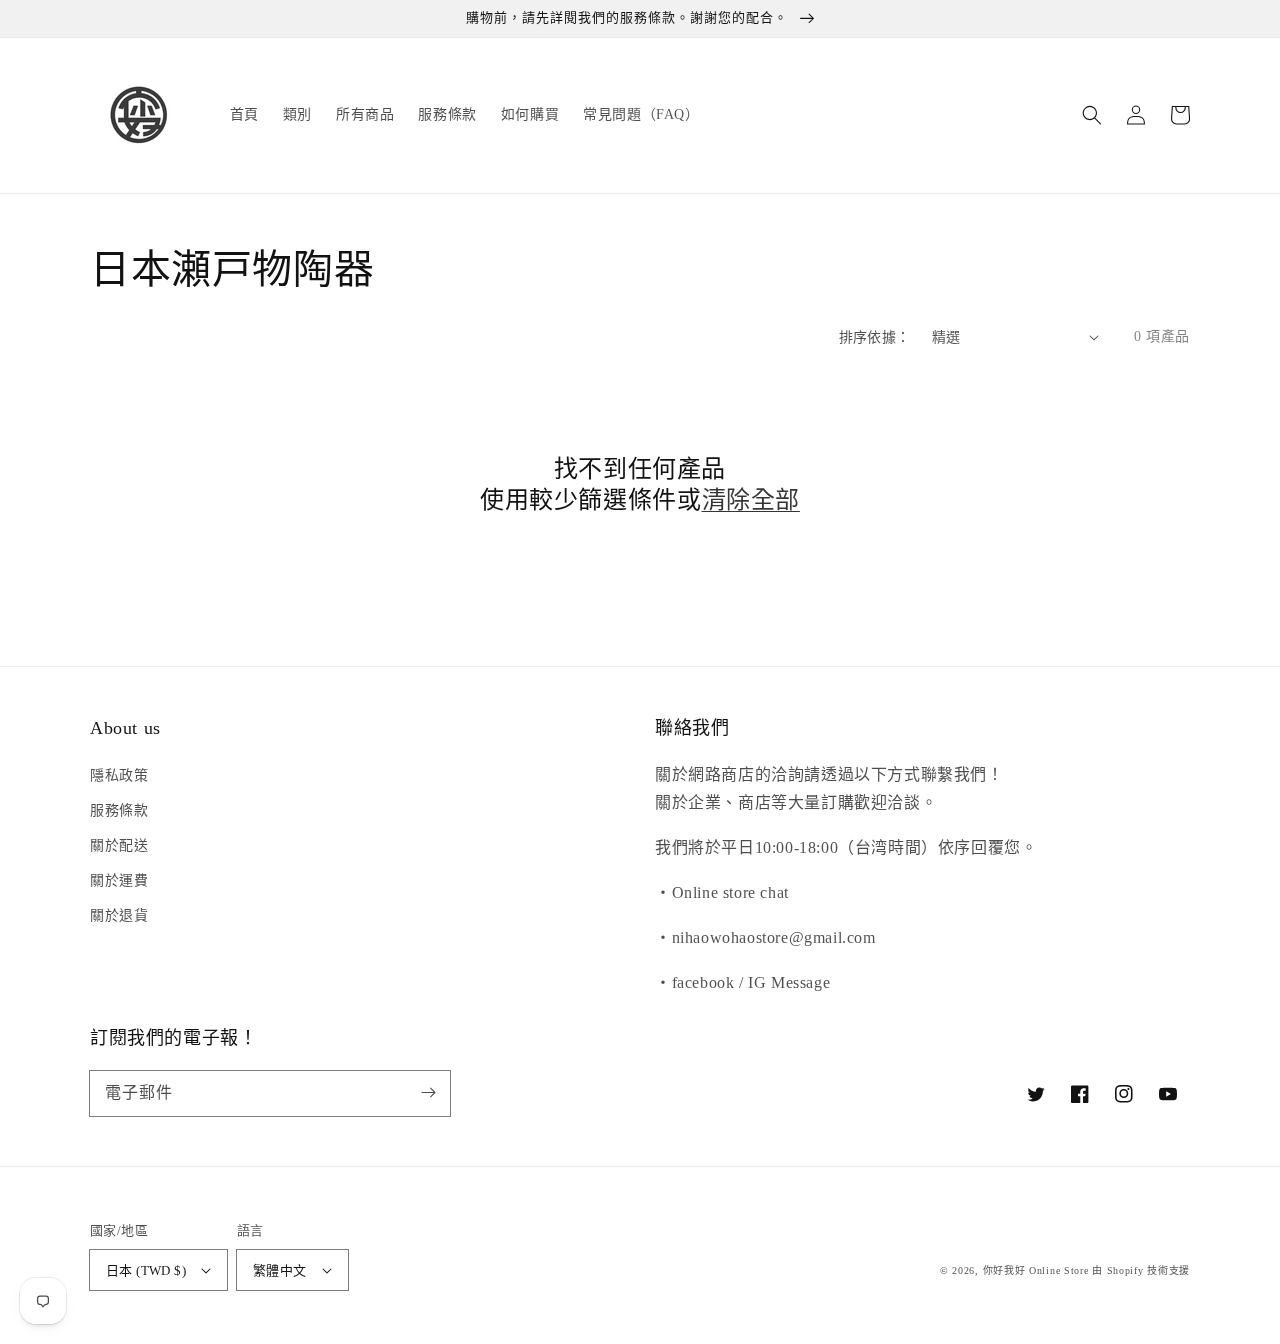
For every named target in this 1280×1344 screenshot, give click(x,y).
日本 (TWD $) (146, 1270)
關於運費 (119, 880)
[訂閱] (428, 1093)
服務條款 (119, 810)
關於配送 (119, 845)
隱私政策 (119, 775)
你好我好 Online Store (1036, 1270)
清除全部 (751, 500)
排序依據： (875, 337)
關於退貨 (119, 915)
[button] (1092, 115)
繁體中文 (280, 1270)
